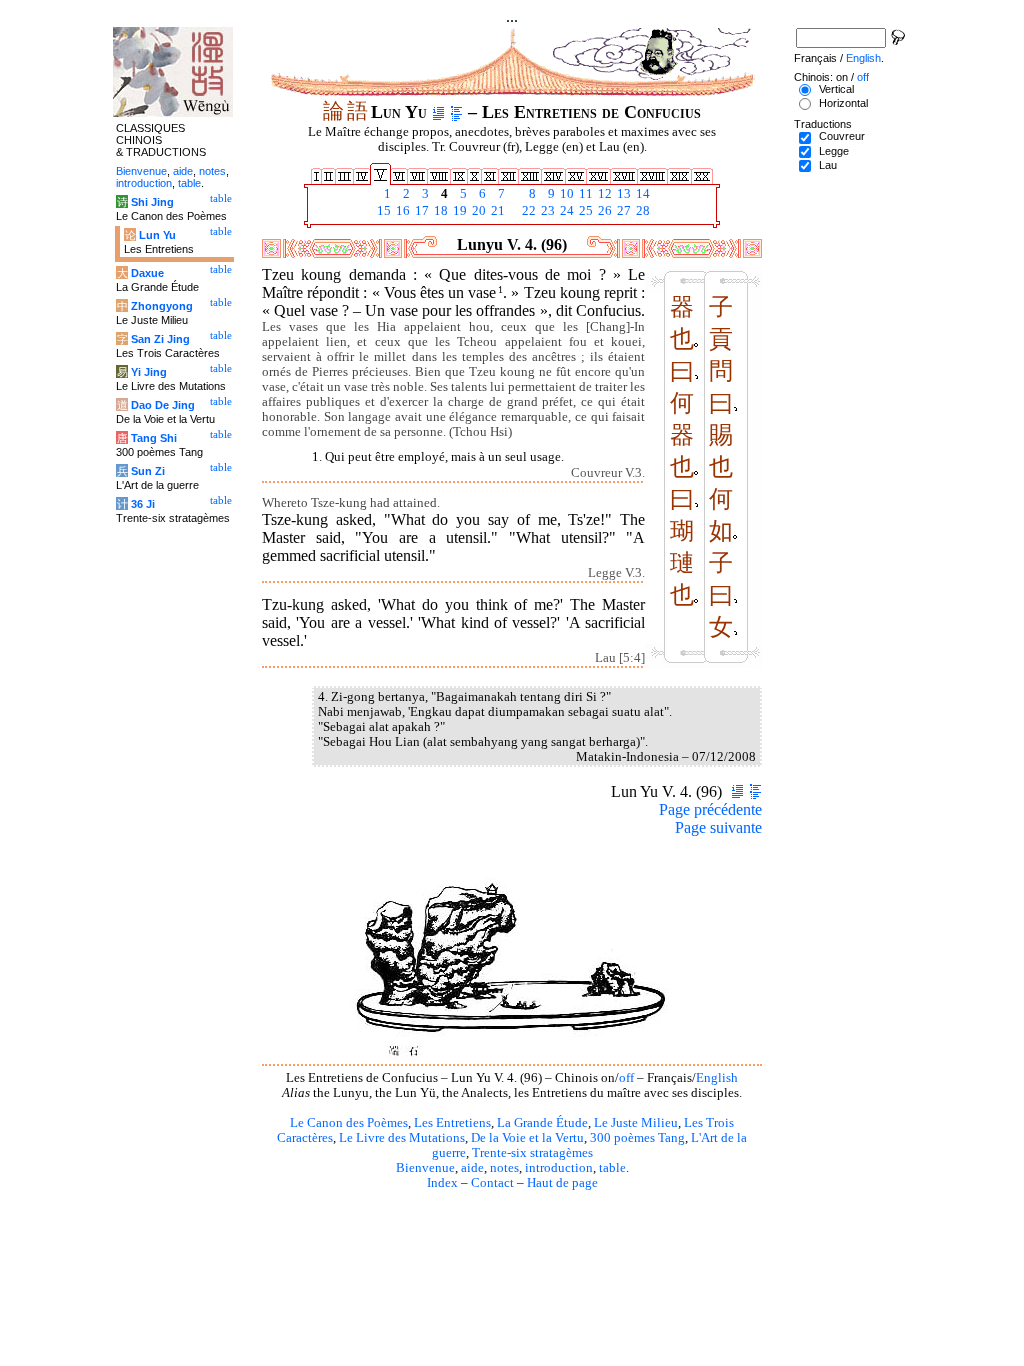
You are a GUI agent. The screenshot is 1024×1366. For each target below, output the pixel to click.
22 (527, 211)
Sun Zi (148, 471)
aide (472, 1168)
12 (603, 194)
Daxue (147, 273)
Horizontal (843, 103)
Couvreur (842, 136)
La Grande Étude (542, 1123)
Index (442, 1183)
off (626, 1078)
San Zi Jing (160, 339)
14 (641, 194)
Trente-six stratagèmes (532, 1153)
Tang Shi (154, 438)
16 (401, 211)
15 (382, 211)
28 (641, 211)
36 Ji (143, 504)
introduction (559, 1168)
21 (496, 211)
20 (477, 211)
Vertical (836, 89)
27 (622, 211)
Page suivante (718, 827)
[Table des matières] (456, 112)
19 (458, 211)
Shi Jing (152, 202)
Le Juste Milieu (636, 1123)
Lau (828, 165)
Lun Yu (157, 235)
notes (504, 1168)
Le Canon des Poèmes (349, 1123)
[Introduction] (438, 112)
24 (565, 211)
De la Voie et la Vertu (527, 1138)
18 (439, 211)
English (717, 1078)
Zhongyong (162, 306)
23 (546, 211)
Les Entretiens (452, 1123)
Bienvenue (425, 1168)
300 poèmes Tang (637, 1138)
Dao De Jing (163, 405)
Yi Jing (149, 372)
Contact (492, 1183)
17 (420, 211)
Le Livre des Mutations (402, 1138)
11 (584, 194)
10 (565, 194)
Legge (834, 151)
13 (622, 194)
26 (603, 211)
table (612, 1168)
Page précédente (710, 809)
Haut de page (562, 1183)
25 (584, 211)
